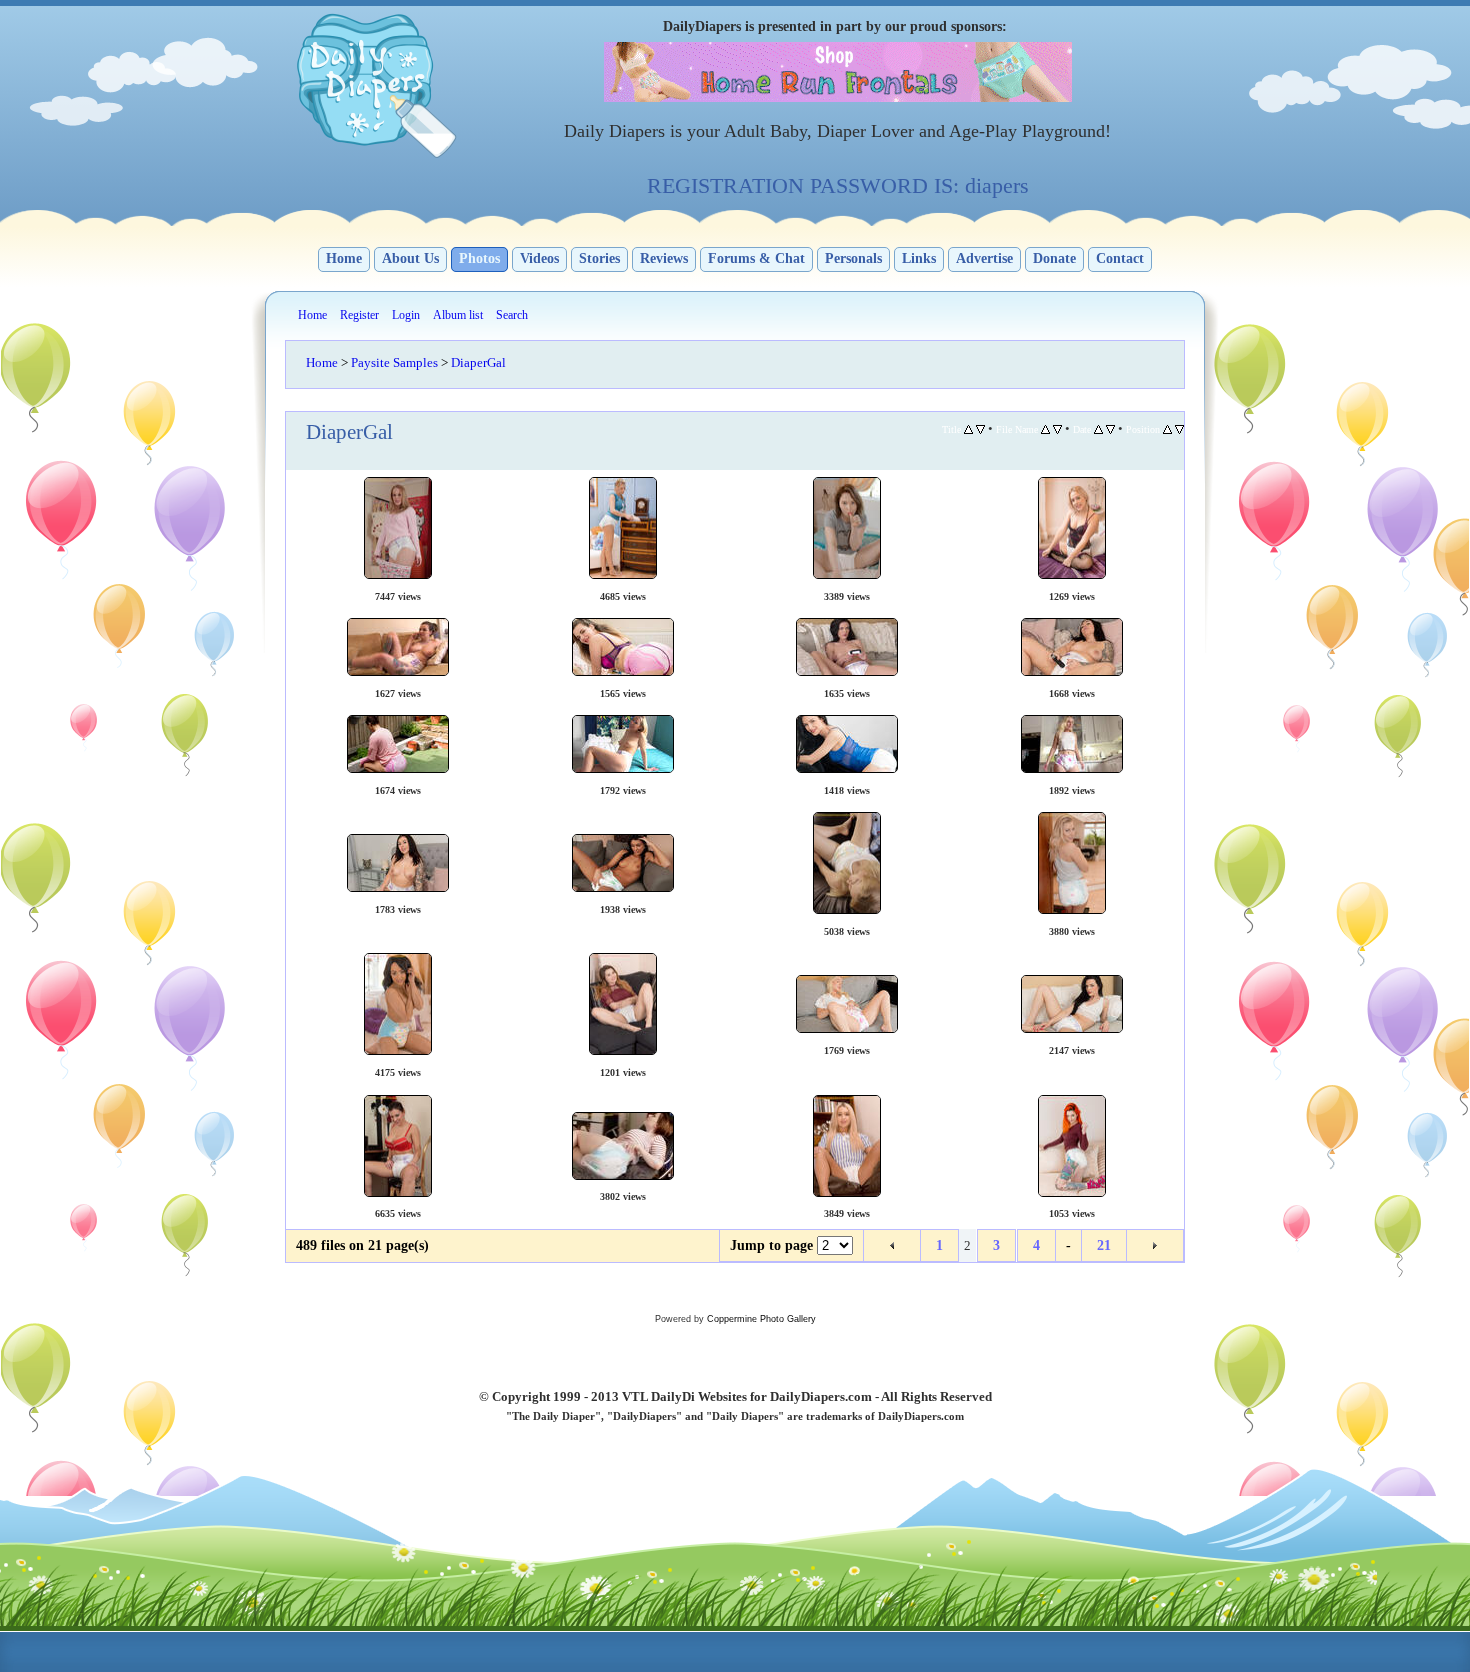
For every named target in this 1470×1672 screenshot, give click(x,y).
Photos (479, 258)
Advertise (984, 258)
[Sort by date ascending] (1098, 429)
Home (344, 258)
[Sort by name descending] (1057, 429)
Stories (599, 258)
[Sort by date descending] (1110, 429)
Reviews (664, 258)
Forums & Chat (756, 258)
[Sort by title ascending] (968, 429)
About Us (410, 258)
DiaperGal (478, 362)
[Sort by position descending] (1179, 429)
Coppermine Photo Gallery (761, 1319)
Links (919, 258)
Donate (1054, 258)
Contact (1120, 258)
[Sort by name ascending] (1045, 429)
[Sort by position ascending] (1167, 429)
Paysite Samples (394, 362)
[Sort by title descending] (980, 429)
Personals (853, 258)
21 (1104, 1245)
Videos (539, 258)
